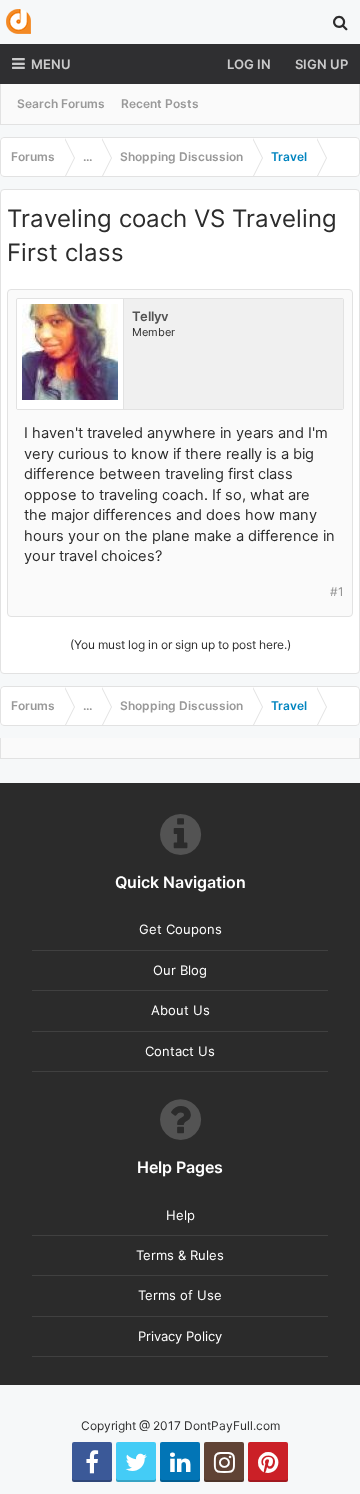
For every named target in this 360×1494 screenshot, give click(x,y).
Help (180, 1215)
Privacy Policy (180, 1336)
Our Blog (180, 970)
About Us (180, 1010)
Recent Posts (160, 103)
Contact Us (180, 1051)
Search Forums (61, 103)
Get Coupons (180, 929)
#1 (337, 591)
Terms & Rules (180, 1255)
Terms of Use (180, 1295)
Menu (51, 64)
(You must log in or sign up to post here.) (180, 644)
